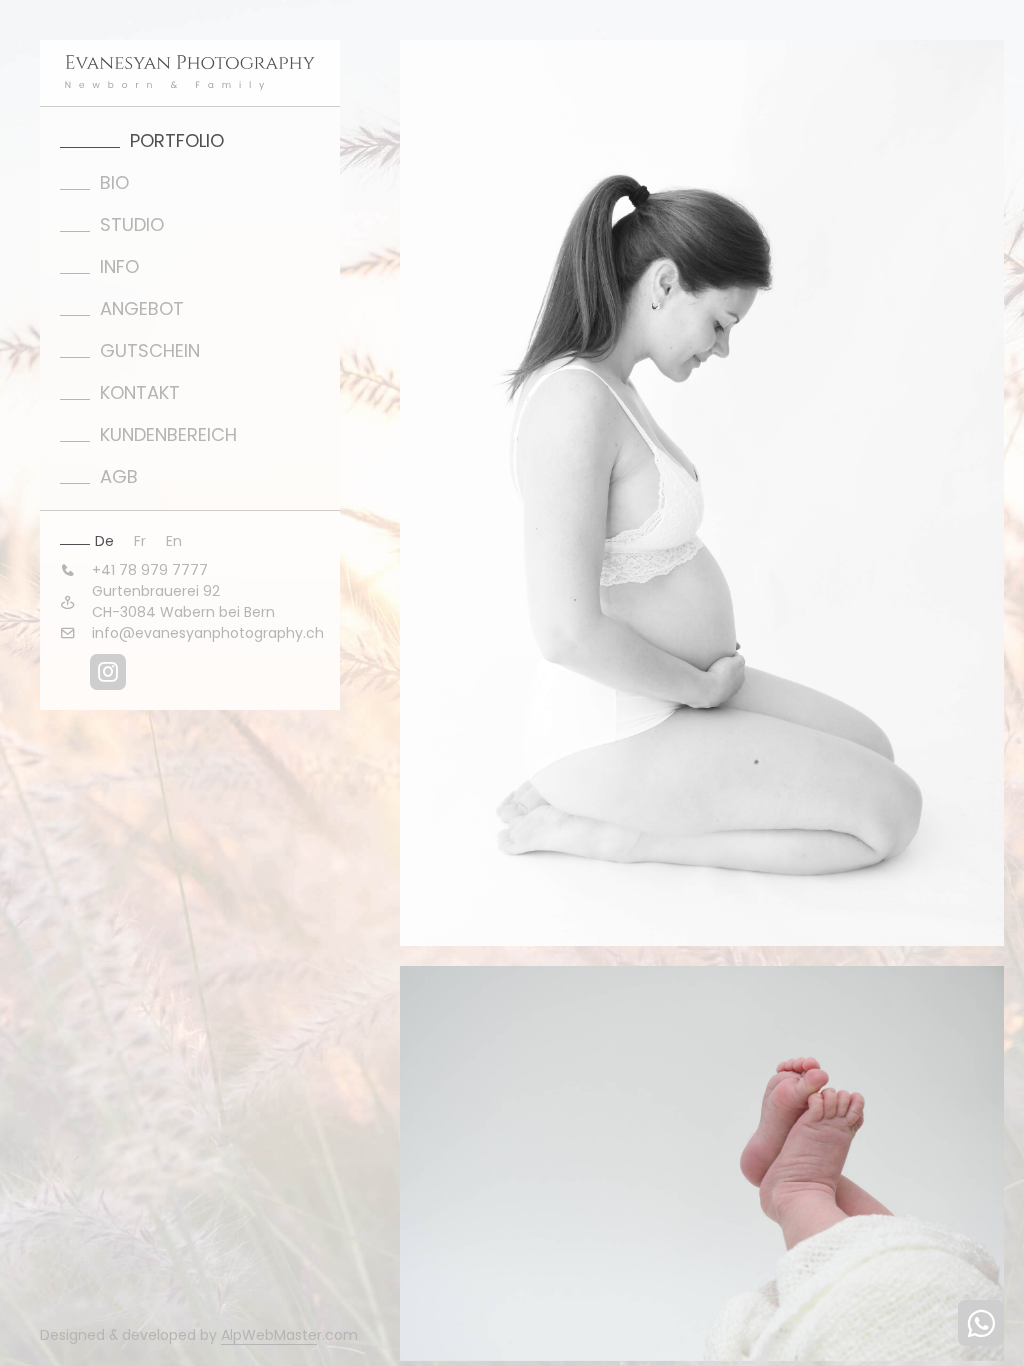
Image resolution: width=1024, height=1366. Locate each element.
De (104, 541)
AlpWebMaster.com (289, 1335)
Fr (140, 541)
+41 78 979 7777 (150, 570)
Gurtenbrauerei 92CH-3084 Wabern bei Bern (183, 601)
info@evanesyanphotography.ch (208, 633)
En (174, 541)
